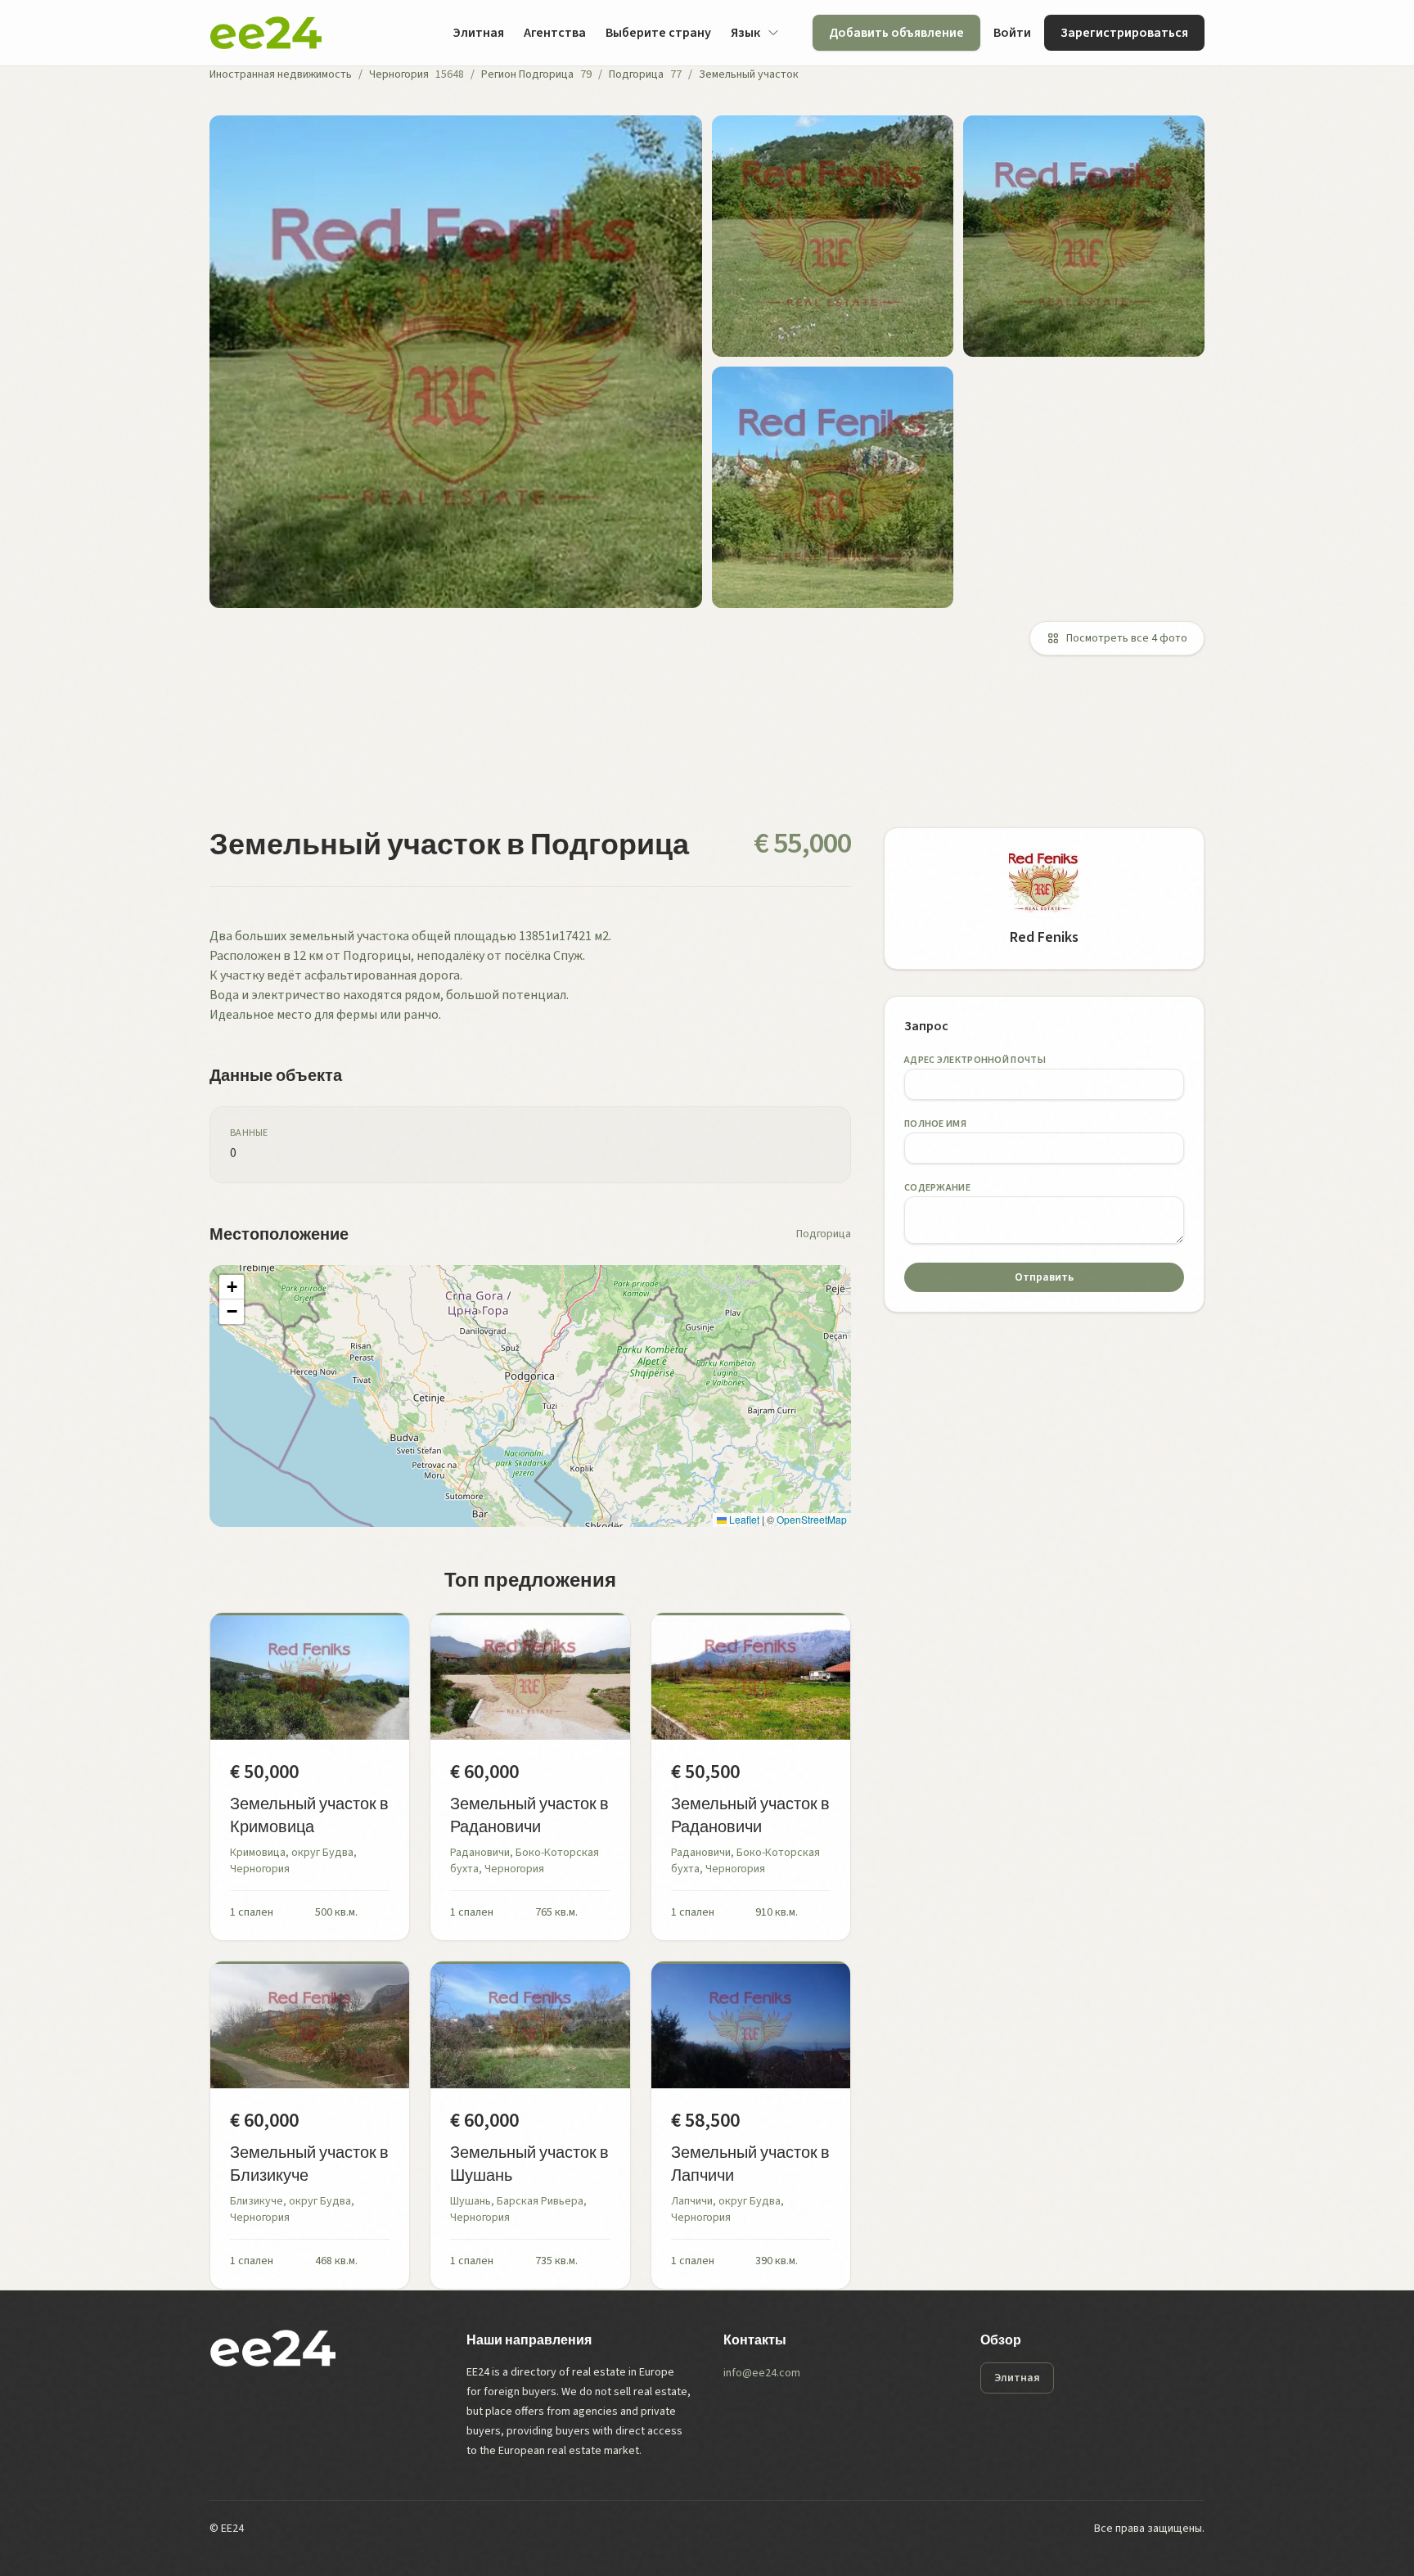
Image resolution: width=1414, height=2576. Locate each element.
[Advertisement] (700, 751)
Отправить (1044, 1277)
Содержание (937, 1188)
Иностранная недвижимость (281, 74)
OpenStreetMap (812, 1519)
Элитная (478, 33)
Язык (745, 33)
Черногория (399, 74)
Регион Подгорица (527, 74)
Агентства (555, 33)
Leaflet (743, 1519)
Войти (1012, 33)
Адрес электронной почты (975, 1060)
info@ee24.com (762, 2373)
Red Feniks (1044, 937)
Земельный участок (749, 74)
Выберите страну (658, 33)
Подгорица (636, 74)
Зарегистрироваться (1124, 33)
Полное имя (935, 1124)
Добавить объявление (896, 33)
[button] (232, 1287)
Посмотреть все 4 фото (1127, 638)
